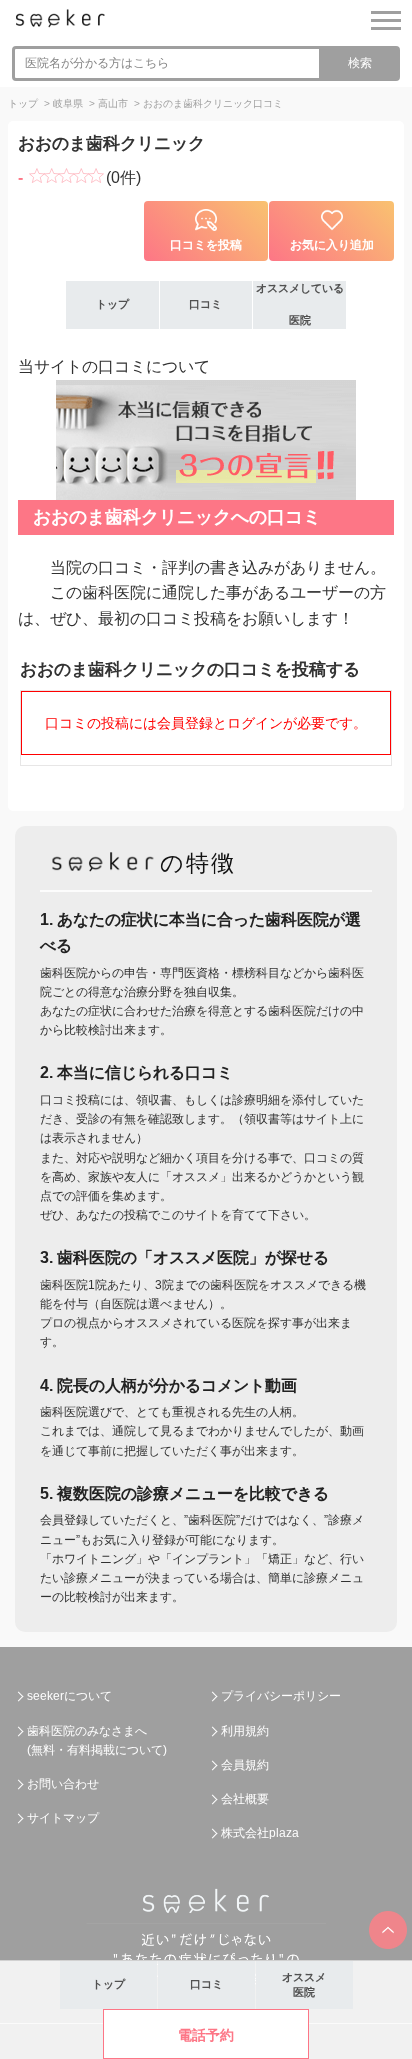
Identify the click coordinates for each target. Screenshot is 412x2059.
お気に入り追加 (332, 245)
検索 (360, 63)
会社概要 (245, 1799)
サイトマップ (63, 1818)
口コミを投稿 (206, 245)
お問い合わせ (63, 1784)
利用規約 (245, 1731)
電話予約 (206, 2035)
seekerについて (69, 1696)
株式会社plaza (260, 1833)
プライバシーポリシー (281, 1696)
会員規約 (245, 1765)
